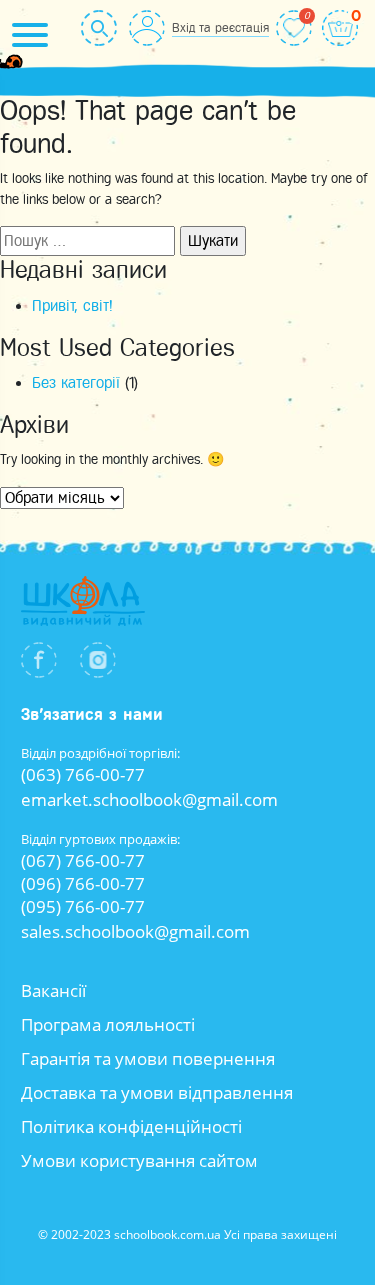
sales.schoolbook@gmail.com (135, 931)
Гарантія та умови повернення (148, 1058)
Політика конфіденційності (131, 1126)
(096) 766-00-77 (83, 883)
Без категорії (76, 383)
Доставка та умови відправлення (157, 1092)
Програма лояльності (108, 1024)
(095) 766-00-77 (83, 906)
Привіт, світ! (72, 306)
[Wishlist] (294, 28)
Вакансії (53, 990)
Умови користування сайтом (139, 1160)
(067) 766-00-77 (83, 860)
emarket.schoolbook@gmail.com (149, 799)
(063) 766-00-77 (83, 774)
